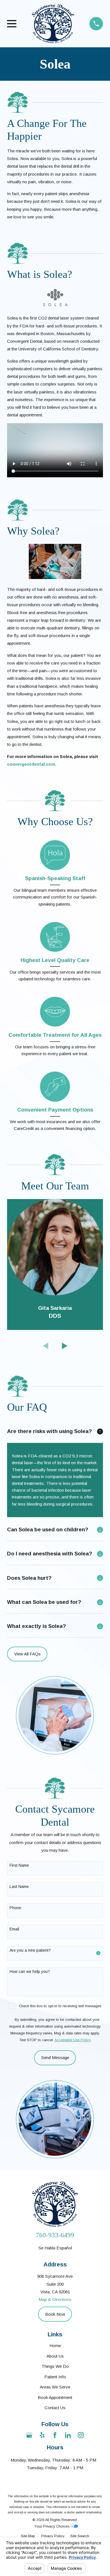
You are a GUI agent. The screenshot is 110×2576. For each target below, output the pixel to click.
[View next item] (65, 1346)
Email (14, 1929)
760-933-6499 (55, 2235)
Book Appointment (55, 2397)
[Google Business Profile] (29, 2435)
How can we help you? (30, 1972)
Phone (15, 1908)
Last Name (19, 1887)
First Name (19, 1865)
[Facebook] (55, 2435)
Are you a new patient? (30, 1950)
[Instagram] (81, 2435)
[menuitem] (28, 2536)
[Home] (53, 24)
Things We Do (55, 2366)
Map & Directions (55, 2299)
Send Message (55, 2057)
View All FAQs (27, 1654)
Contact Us (55, 2408)
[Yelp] (42, 2435)
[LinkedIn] (68, 2435)
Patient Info (55, 2377)
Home (55, 2346)
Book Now (55, 2314)
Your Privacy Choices (52, 2526)
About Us (55, 2356)
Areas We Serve (55, 2387)
